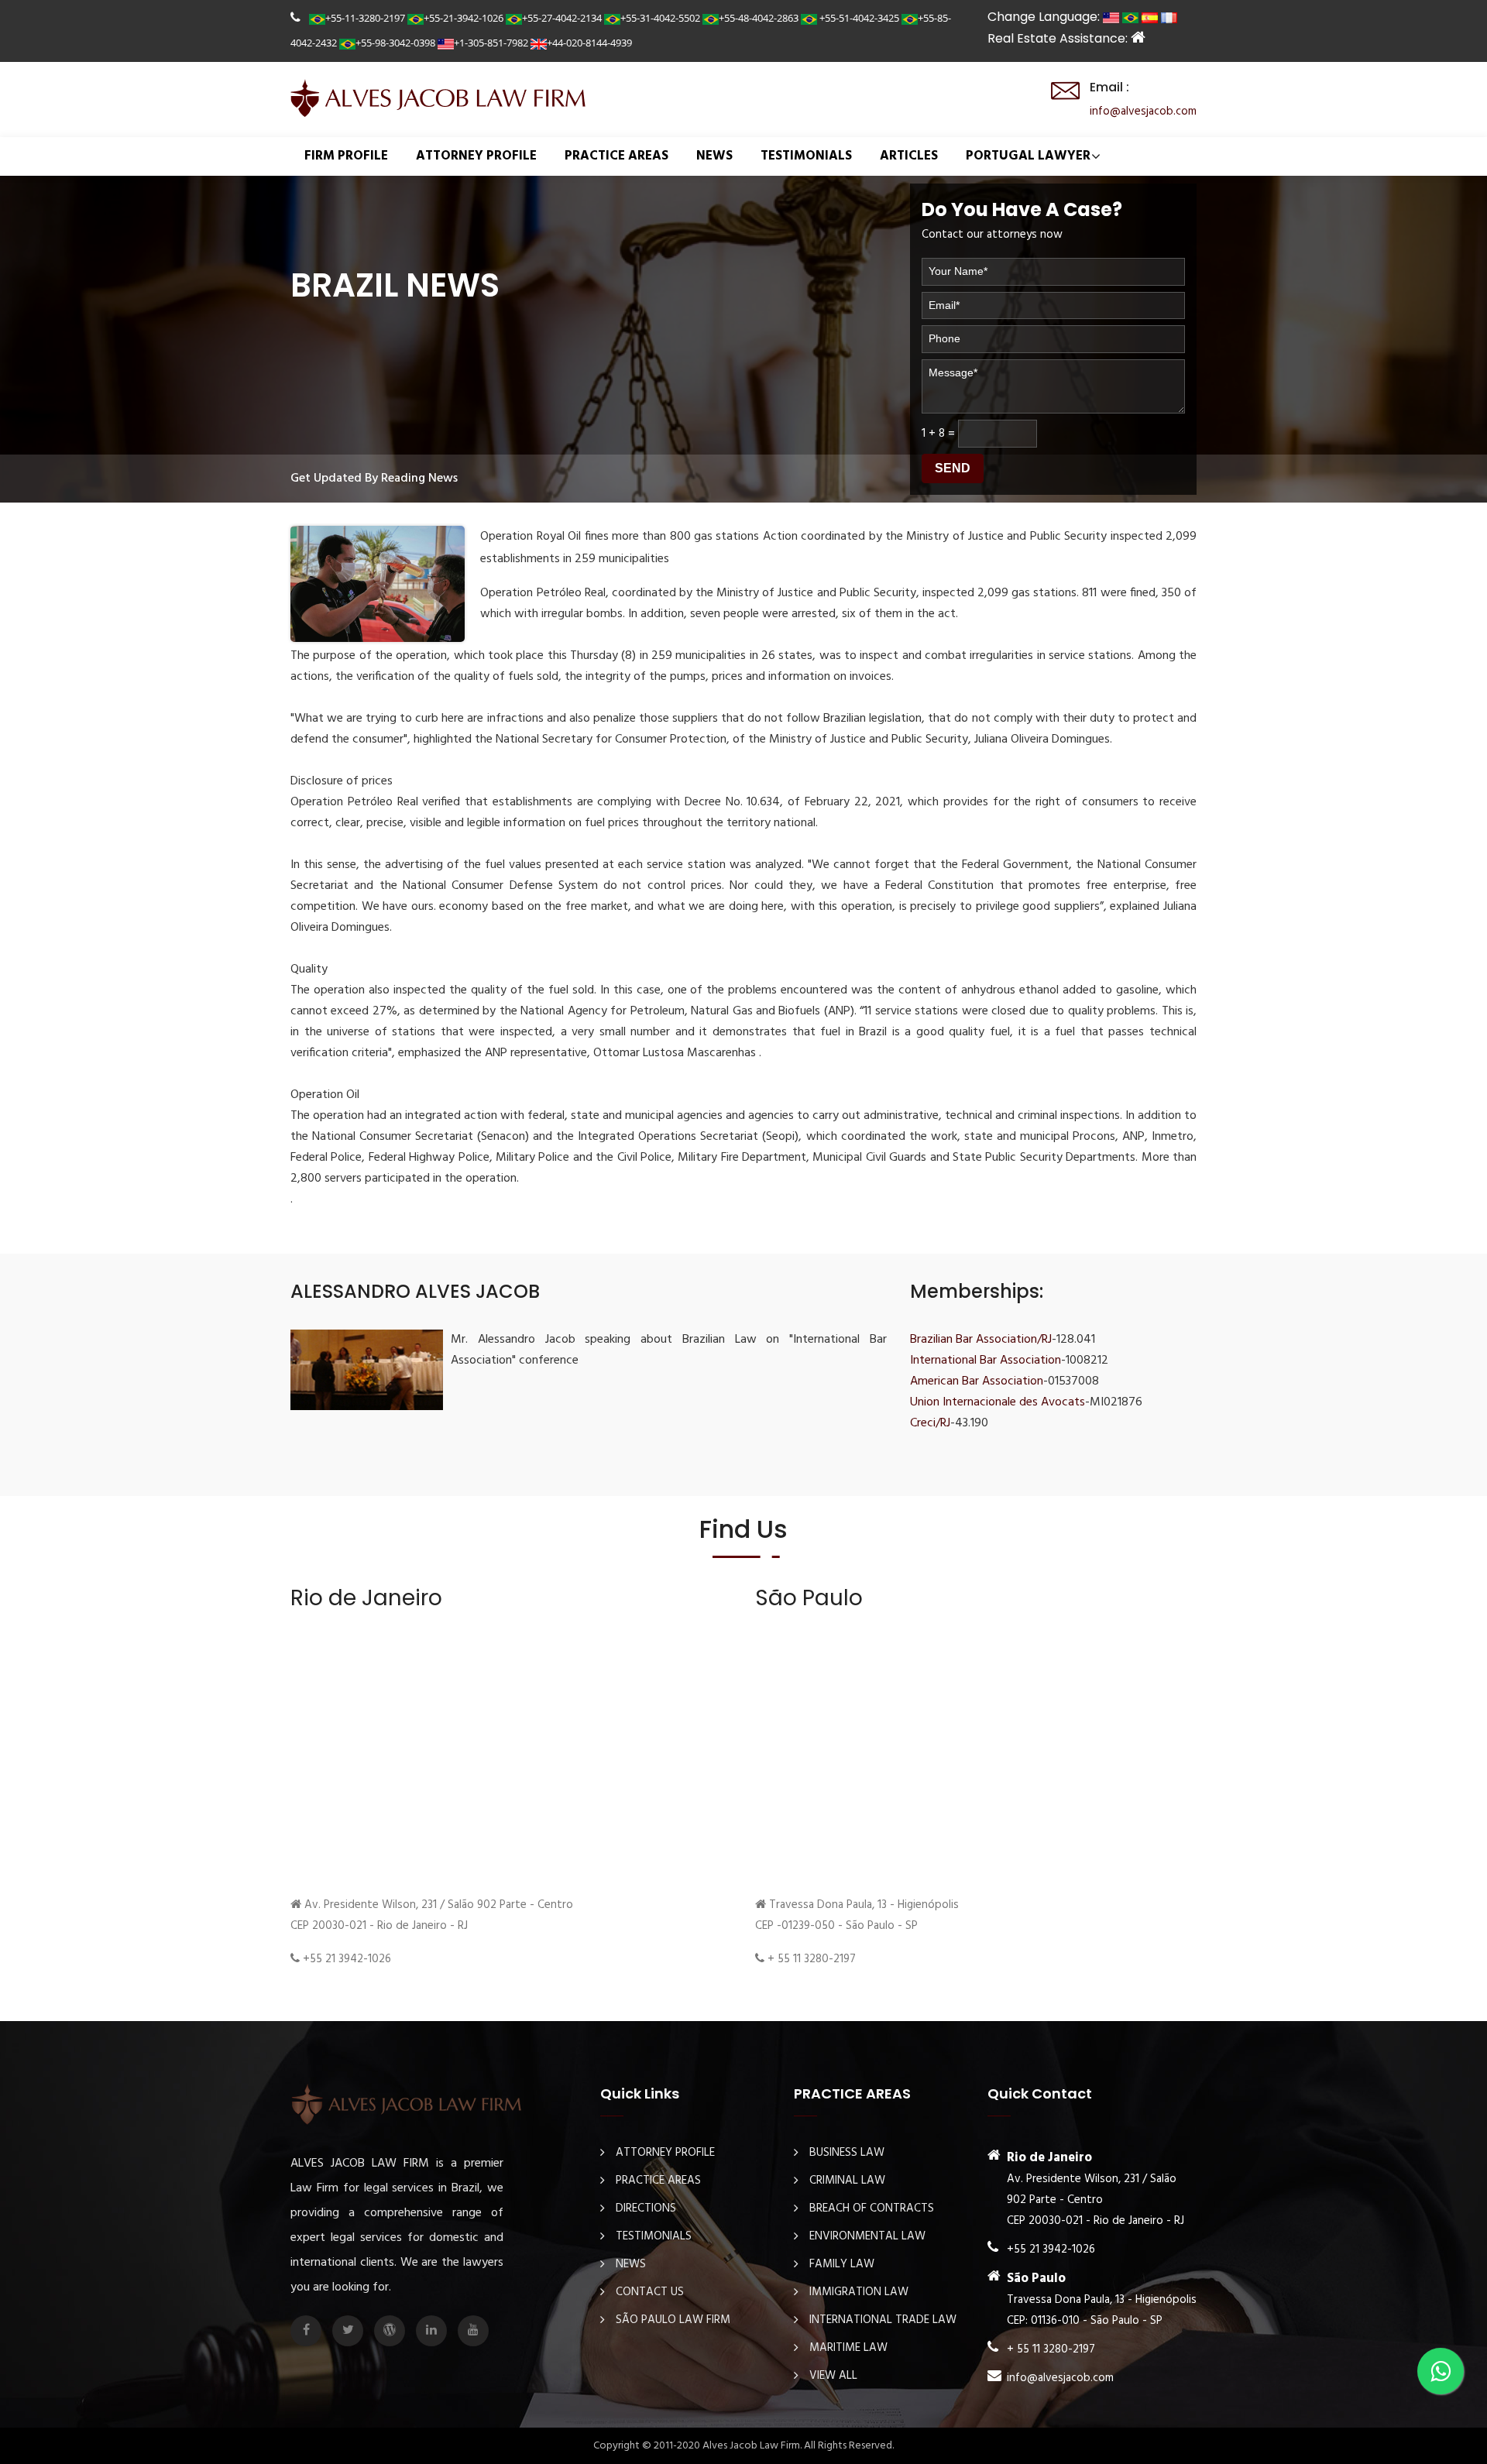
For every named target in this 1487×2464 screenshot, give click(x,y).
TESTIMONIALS (806, 156)
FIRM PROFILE (346, 156)
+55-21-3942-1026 (464, 18)
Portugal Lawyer (1028, 156)
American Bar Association (977, 1381)
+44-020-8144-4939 (589, 43)
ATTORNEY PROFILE (476, 156)
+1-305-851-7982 (491, 43)
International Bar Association (986, 1361)
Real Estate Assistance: (1059, 38)
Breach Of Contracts (872, 2208)
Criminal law (847, 2181)
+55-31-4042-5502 (660, 18)
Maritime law (848, 2348)
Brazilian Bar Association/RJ (981, 1340)
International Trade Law (883, 2320)
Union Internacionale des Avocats (998, 1402)
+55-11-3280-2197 (365, 18)
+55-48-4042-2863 (759, 18)
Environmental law (867, 2236)
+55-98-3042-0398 (395, 43)
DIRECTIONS (646, 2208)
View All (833, 2376)
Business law (847, 2153)
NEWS (714, 156)
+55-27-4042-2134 (562, 18)
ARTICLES (909, 156)
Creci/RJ (930, 1423)
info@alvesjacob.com (1143, 112)
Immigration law (859, 2292)
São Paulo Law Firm (673, 2320)
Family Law (842, 2264)
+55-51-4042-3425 (858, 18)
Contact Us (650, 2292)
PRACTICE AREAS (616, 156)
